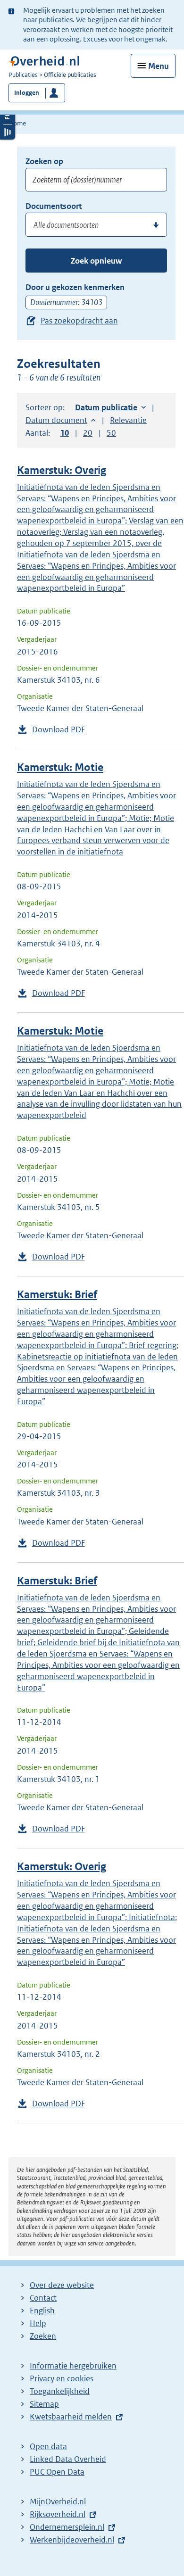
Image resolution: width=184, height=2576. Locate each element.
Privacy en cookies (62, 2378)
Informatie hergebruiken (73, 2366)
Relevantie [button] (128, 420)
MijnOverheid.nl (58, 2501)
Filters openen (8, 116)
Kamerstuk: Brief (57, 1295)
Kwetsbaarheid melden (71, 2417)
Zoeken (43, 2336)
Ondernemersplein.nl (67, 2527)
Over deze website (62, 2285)
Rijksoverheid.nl (58, 2514)
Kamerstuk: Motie (60, 767)
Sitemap (44, 2404)
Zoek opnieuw (96, 261)
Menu (159, 66)
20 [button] (88, 433)
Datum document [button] (56, 420)
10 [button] (65, 433)
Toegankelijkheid (60, 2391)
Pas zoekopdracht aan (79, 321)
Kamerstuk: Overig (62, 470)
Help (38, 2323)
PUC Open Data (57, 2472)
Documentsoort (54, 206)
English (42, 2311)
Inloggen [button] (27, 93)
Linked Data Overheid (68, 2459)
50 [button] (111, 433)
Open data (48, 2446)
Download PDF (59, 729)
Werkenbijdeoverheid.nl (72, 2540)
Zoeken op (44, 161)
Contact (43, 2298)
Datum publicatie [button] (106, 407)
